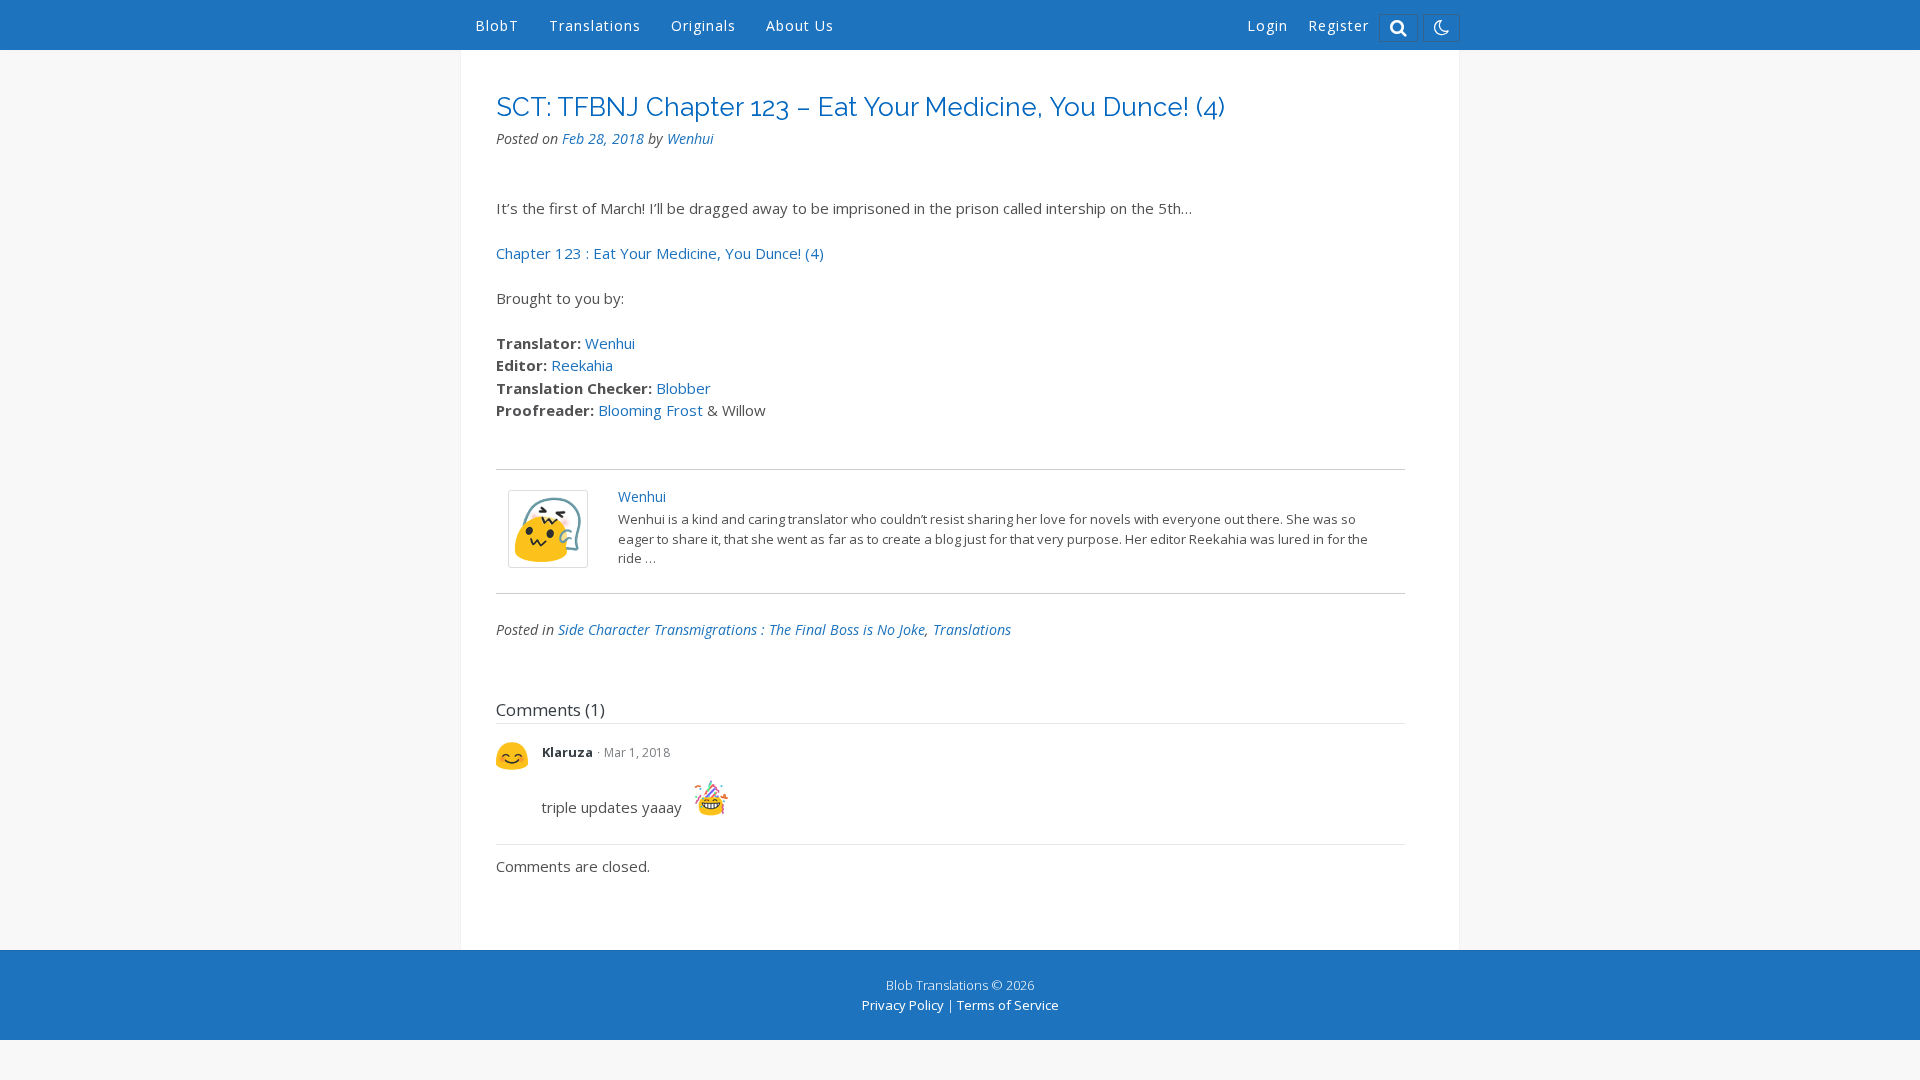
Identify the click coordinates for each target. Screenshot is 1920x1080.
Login (1267, 25)
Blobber (683, 388)
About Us (800, 25)
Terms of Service (1008, 1005)
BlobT (497, 25)
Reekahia (582, 365)
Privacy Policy (903, 1005)
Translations (595, 25)
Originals (703, 25)
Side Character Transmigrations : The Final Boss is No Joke (741, 629)
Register (1338, 25)
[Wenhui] (548, 562)
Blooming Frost (652, 410)
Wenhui (690, 138)
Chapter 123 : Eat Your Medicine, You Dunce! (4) (660, 253)
